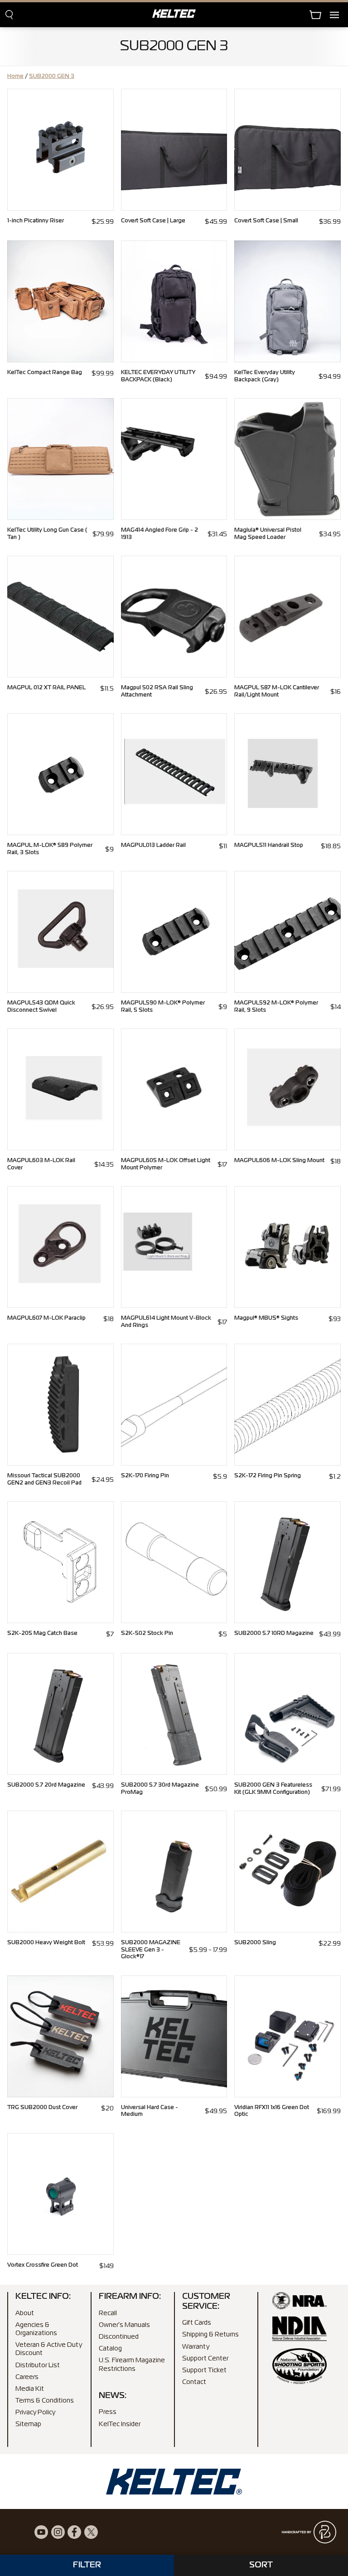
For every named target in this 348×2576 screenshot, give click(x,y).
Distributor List (38, 2365)
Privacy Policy (35, 2413)
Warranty (196, 2346)
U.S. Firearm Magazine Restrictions (132, 2365)
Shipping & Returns (210, 2335)
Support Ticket (204, 2370)
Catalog (110, 2349)
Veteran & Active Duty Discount (49, 2349)
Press (108, 2412)
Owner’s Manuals (124, 2325)
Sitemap (28, 2424)
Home (15, 77)
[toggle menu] (339, 15)
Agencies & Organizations (36, 2329)
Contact (194, 2382)
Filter (87, 2565)
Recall (108, 2313)
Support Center (205, 2359)
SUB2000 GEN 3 (52, 77)
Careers (27, 2377)
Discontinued (119, 2337)
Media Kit (30, 2389)
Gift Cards (197, 2323)
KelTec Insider (120, 2424)
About (25, 2313)
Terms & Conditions (45, 2401)
